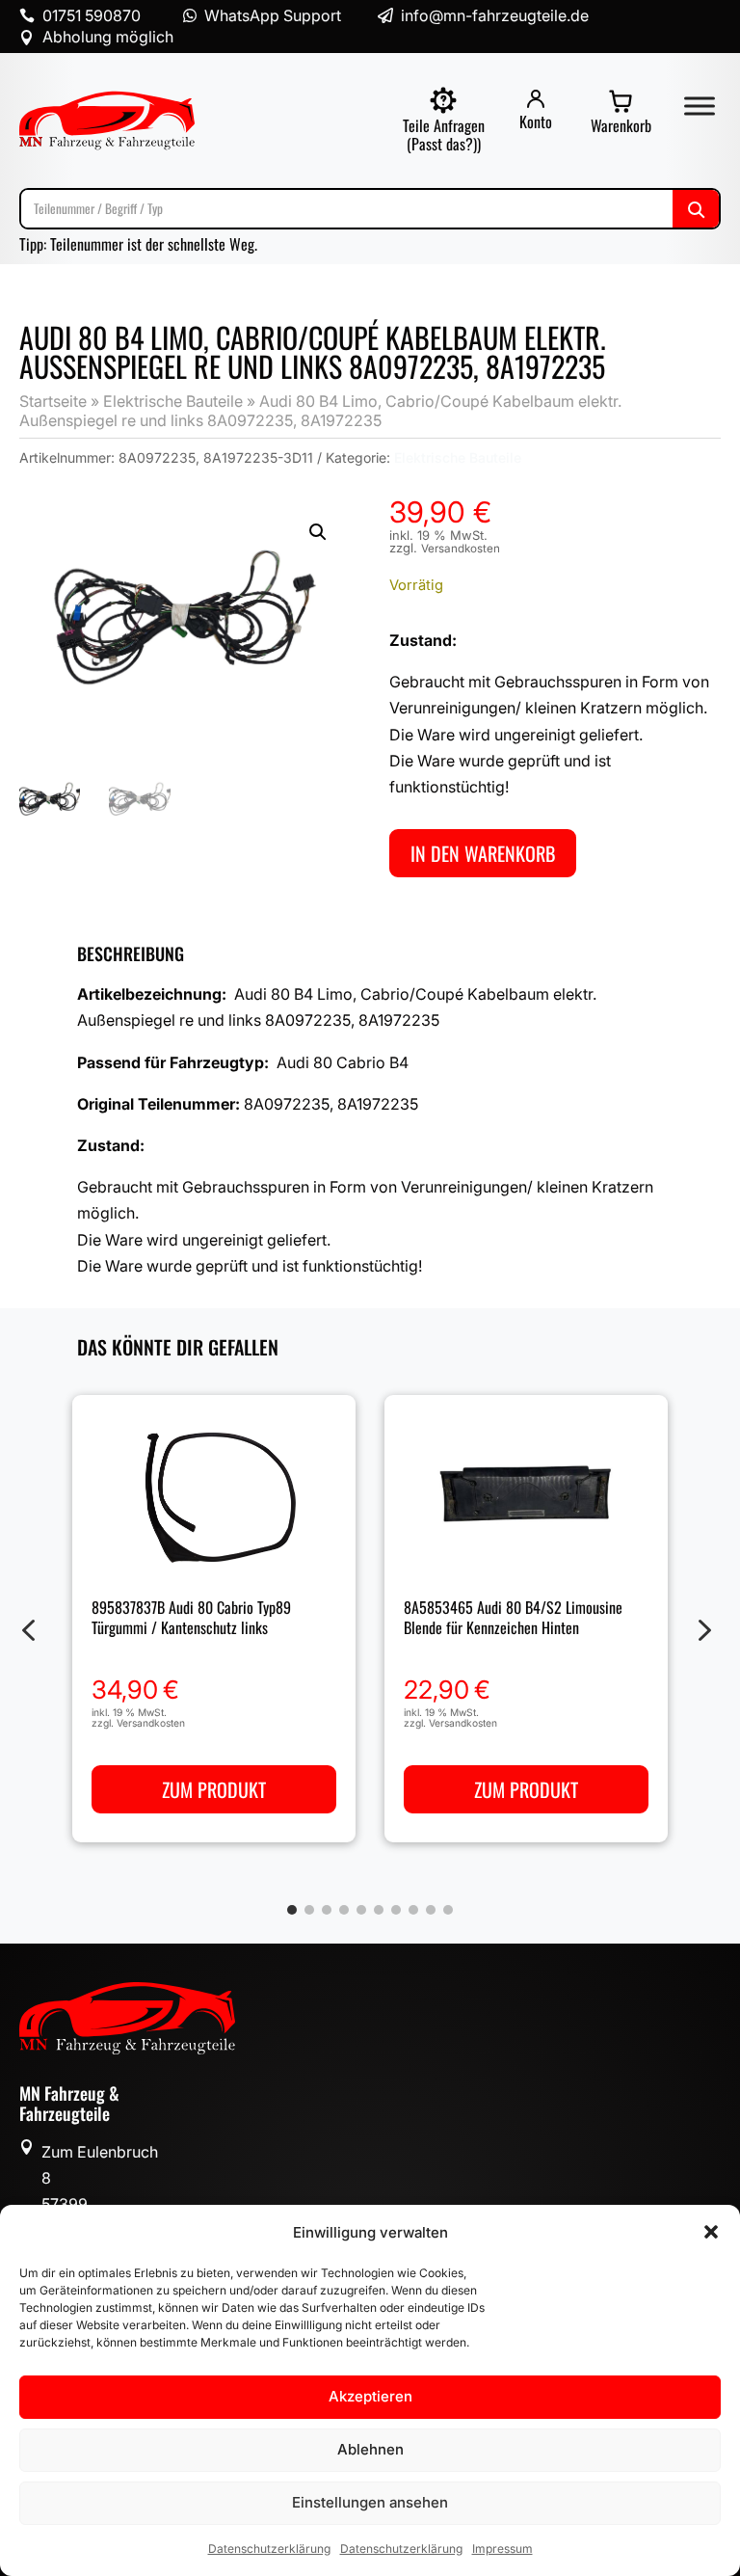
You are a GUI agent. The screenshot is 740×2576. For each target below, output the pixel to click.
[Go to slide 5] (361, 1910)
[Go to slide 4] (344, 1910)
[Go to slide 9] (431, 1910)
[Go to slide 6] (379, 1910)
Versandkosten (461, 549)
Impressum (502, 2549)
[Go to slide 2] (309, 1910)
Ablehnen (370, 2449)
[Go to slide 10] (448, 1910)
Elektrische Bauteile (173, 401)
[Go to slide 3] (327, 1910)
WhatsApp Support (273, 15)
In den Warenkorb (483, 853)
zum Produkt (214, 1789)
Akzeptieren (370, 2396)
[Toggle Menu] (700, 106)
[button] (711, 2232)
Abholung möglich (108, 37)
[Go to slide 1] (292, 1910)
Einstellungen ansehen (370, 2502)
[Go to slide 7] (396, 1910)
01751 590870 (92, 15)
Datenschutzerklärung (269, 2549)
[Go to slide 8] (413, 1910)
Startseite (53, 401)
